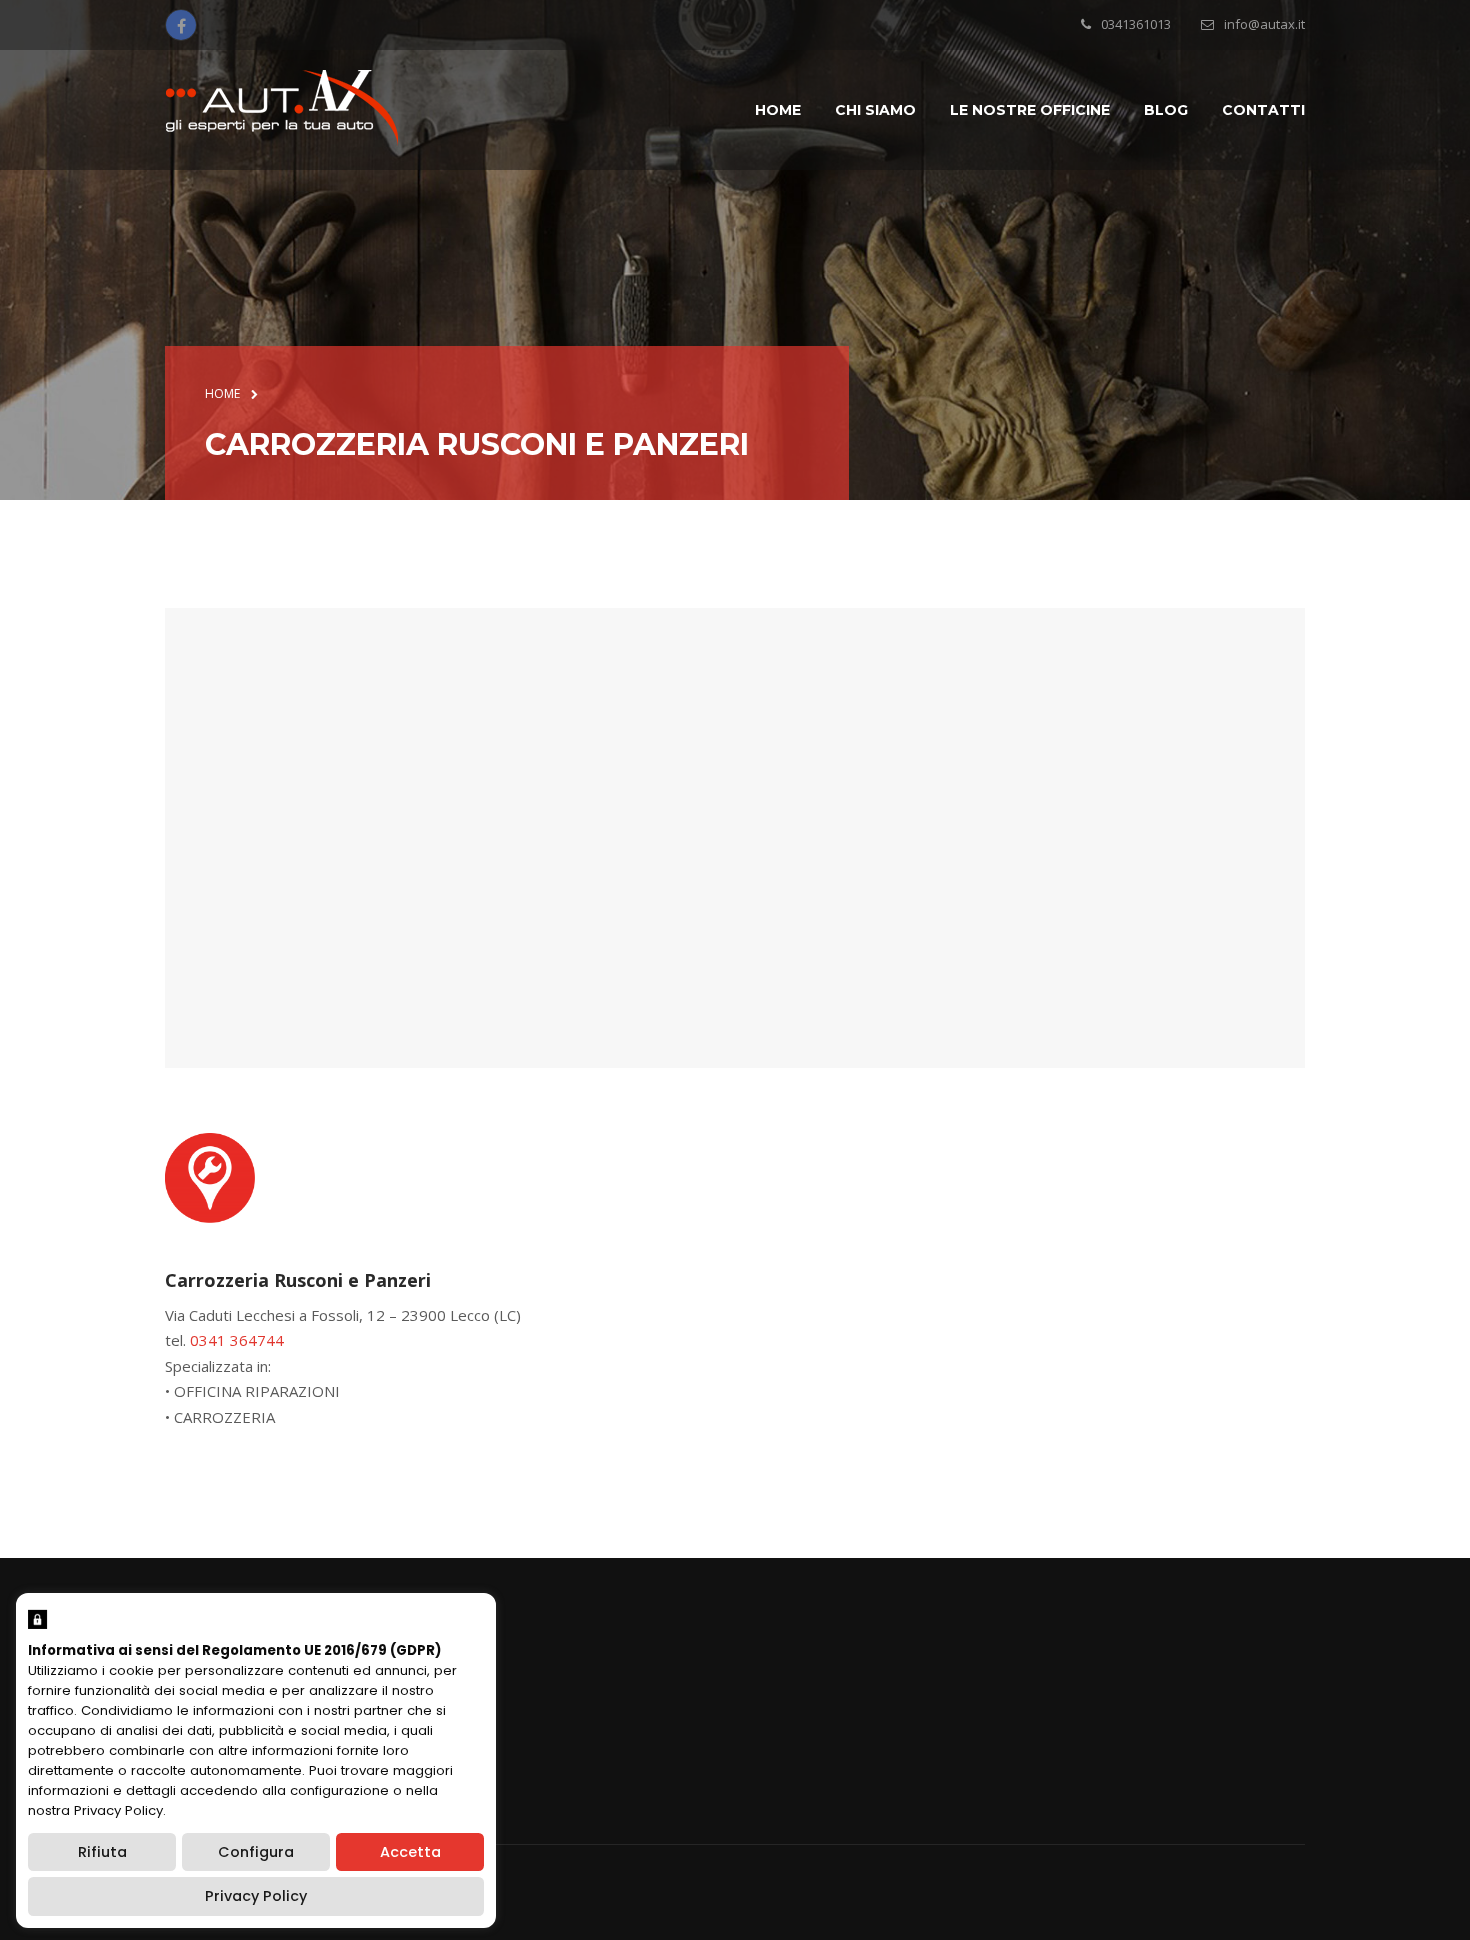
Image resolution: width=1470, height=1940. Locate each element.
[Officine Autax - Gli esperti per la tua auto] (282, 107)
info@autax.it (1264, 24)
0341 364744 (237, 1340)
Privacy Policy (256, 1896)
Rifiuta (102, 1852)
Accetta (410, 1852)
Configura (256, 1852)
